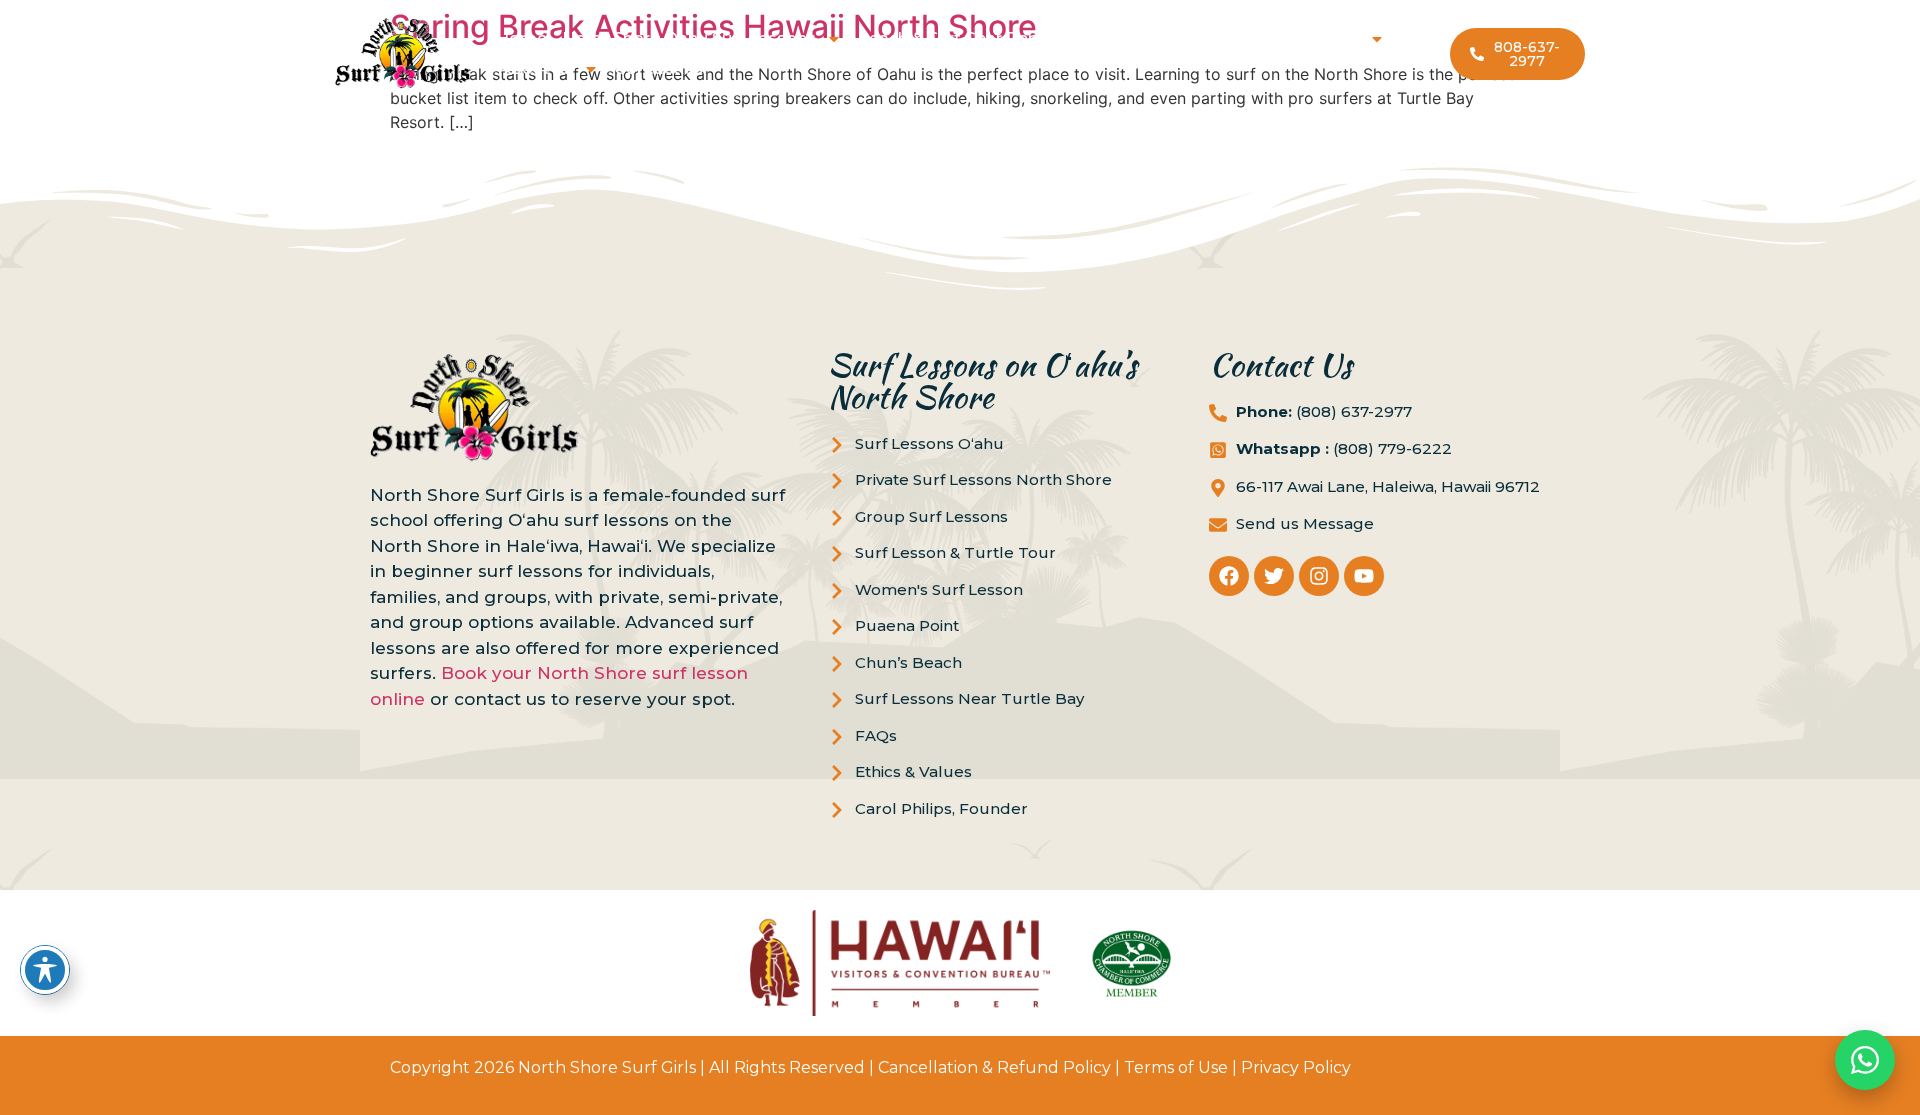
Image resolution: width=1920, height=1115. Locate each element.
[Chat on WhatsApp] (1865, 1060)
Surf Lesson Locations (1269, 38)
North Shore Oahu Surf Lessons (689, 38)
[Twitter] (1274, 576)
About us (536, 68)
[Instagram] (1319, 576)
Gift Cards (1123, 38)
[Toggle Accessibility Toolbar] (45, 970)
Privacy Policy (1296, 1067)
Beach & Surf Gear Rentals (962, 38)
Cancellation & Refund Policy (994, 1067)
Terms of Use (1176, 1067)
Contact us (658, 68)
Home (521, 38)
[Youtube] (1364, 576)
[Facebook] (1229, 576)
